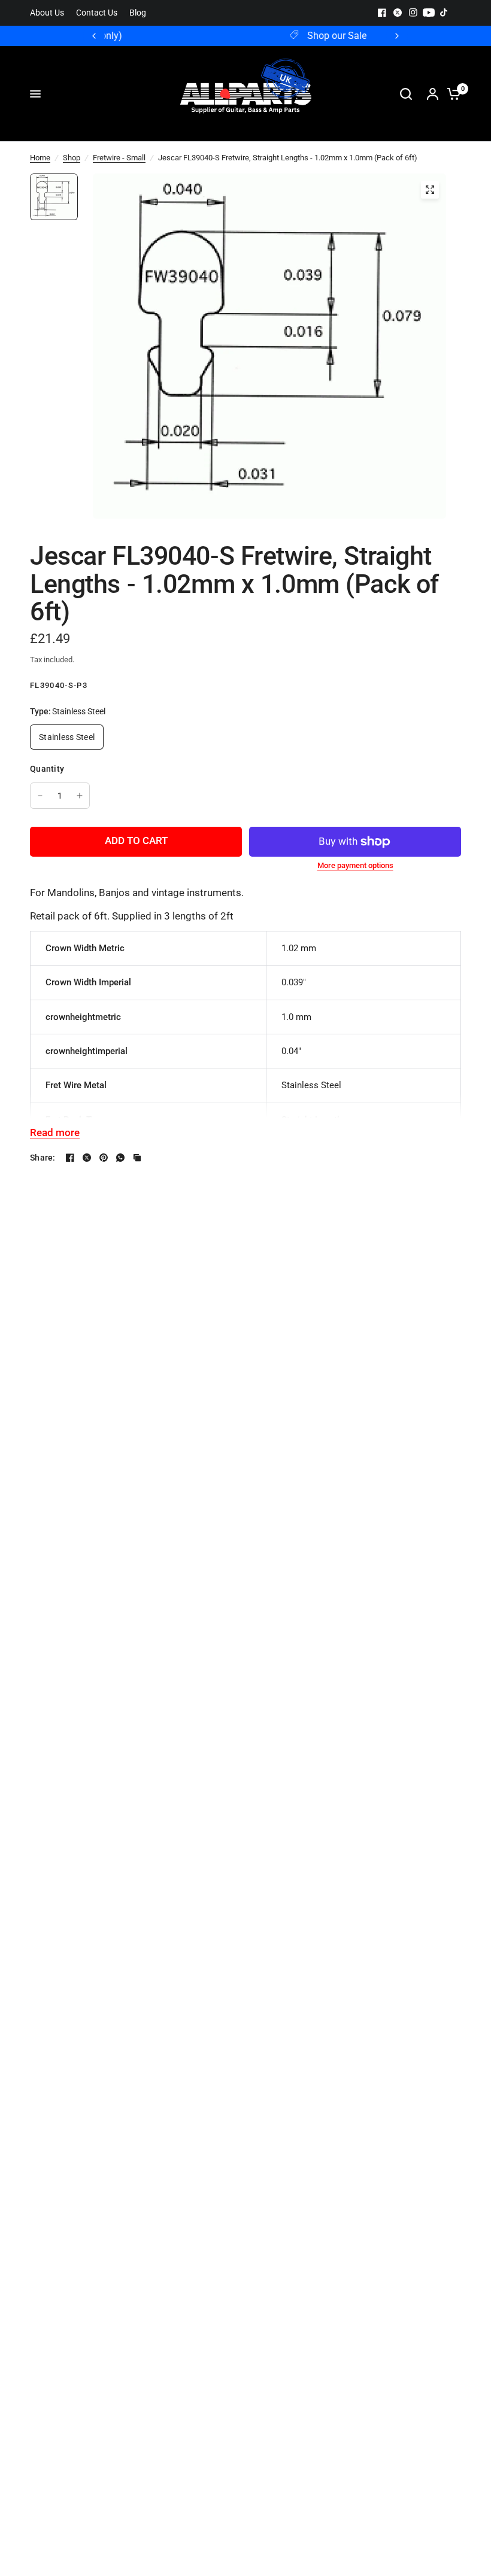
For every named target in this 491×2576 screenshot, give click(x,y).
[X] (398, 13)
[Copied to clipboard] (137, 1158)
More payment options (355, 865)
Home (40, 158)
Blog (138, 13)
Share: (43, 1158)
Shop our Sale (255, 36)
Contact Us (97, 13)
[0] (451, 94)
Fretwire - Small (119, 158)
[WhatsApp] (120, 1158)
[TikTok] (444, 13)
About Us (47, 13)
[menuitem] (50, 13)
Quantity (47, 769)
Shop (72, 158)
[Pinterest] (104, 1158)
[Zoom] (430, 190)
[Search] (406, 94)
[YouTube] (429, 13)
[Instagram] (413, 13)
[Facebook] (382, 13)
